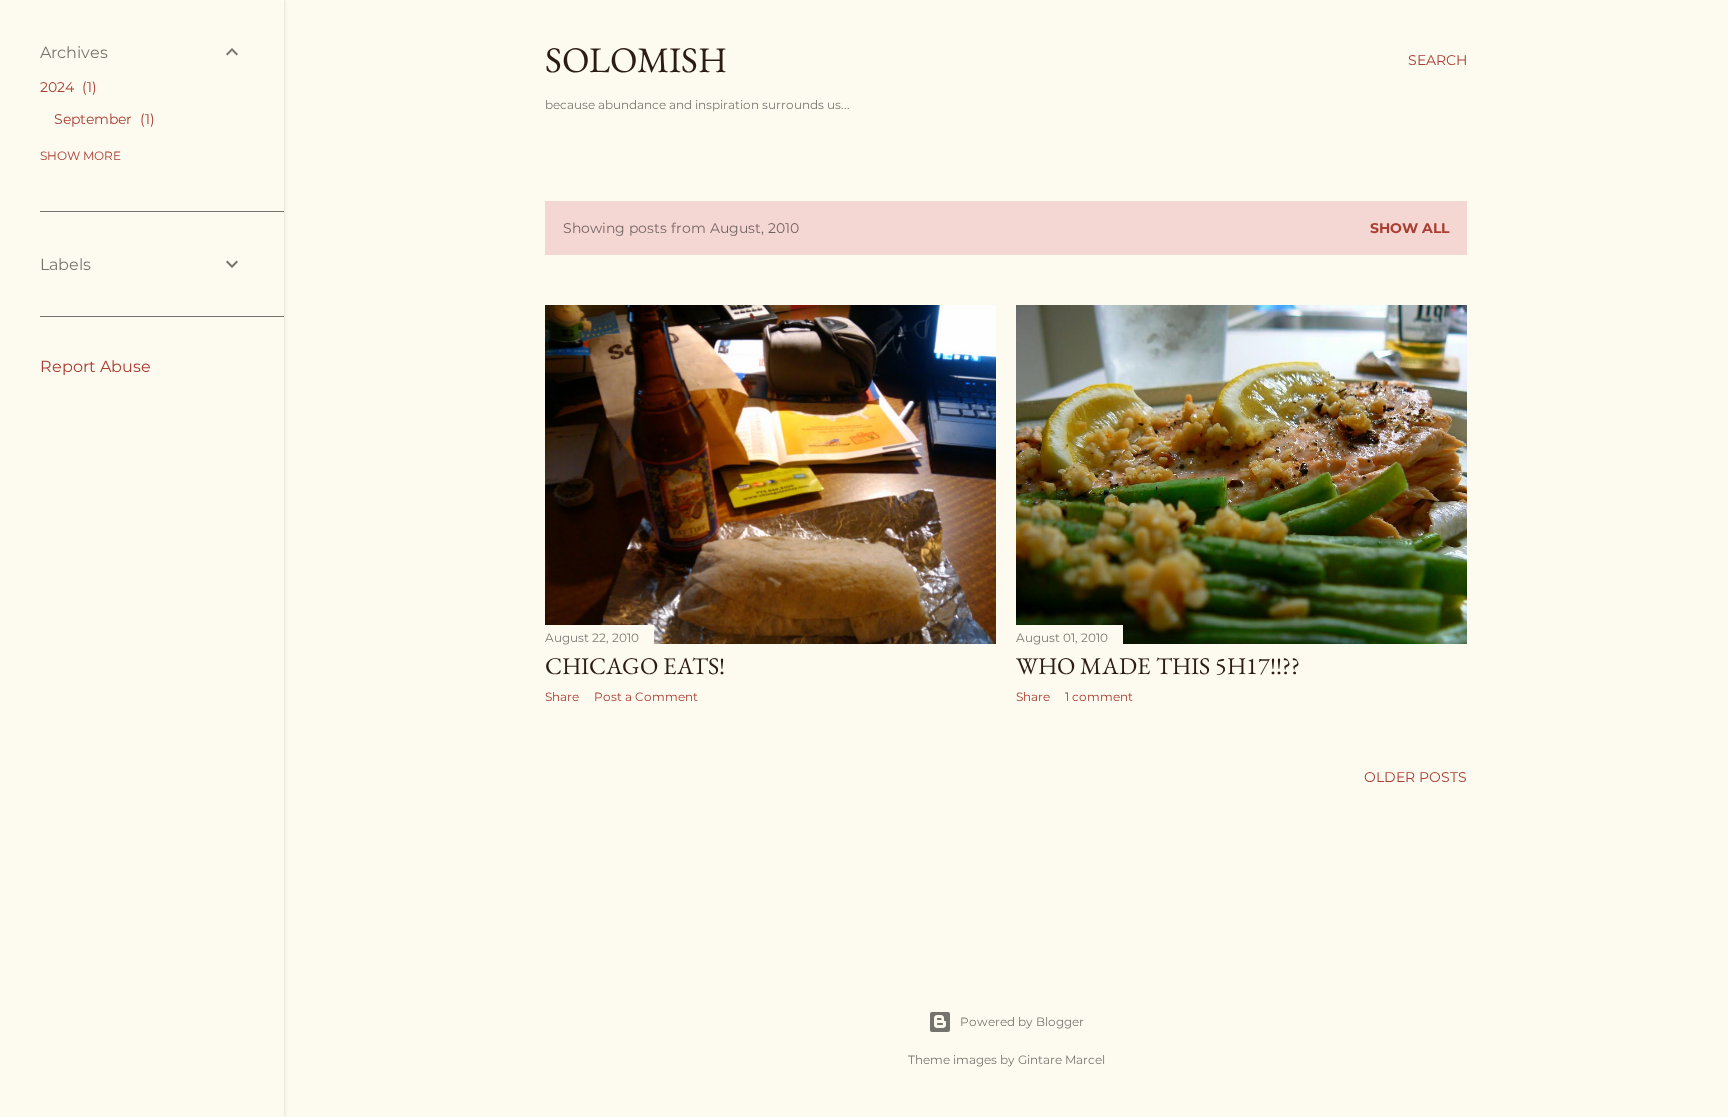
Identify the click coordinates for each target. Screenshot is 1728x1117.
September (102, 119)
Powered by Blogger (1022, 1021)
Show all (1409, 228)
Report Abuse (95, 366)
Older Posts (1415, 777)
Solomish (636, 59)
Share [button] (562, 696)
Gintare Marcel (1061, 1059)
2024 (66, 87)
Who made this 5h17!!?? (1158, 665)
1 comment (1099, 696)
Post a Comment (646, 696)
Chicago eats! (635, 665)
